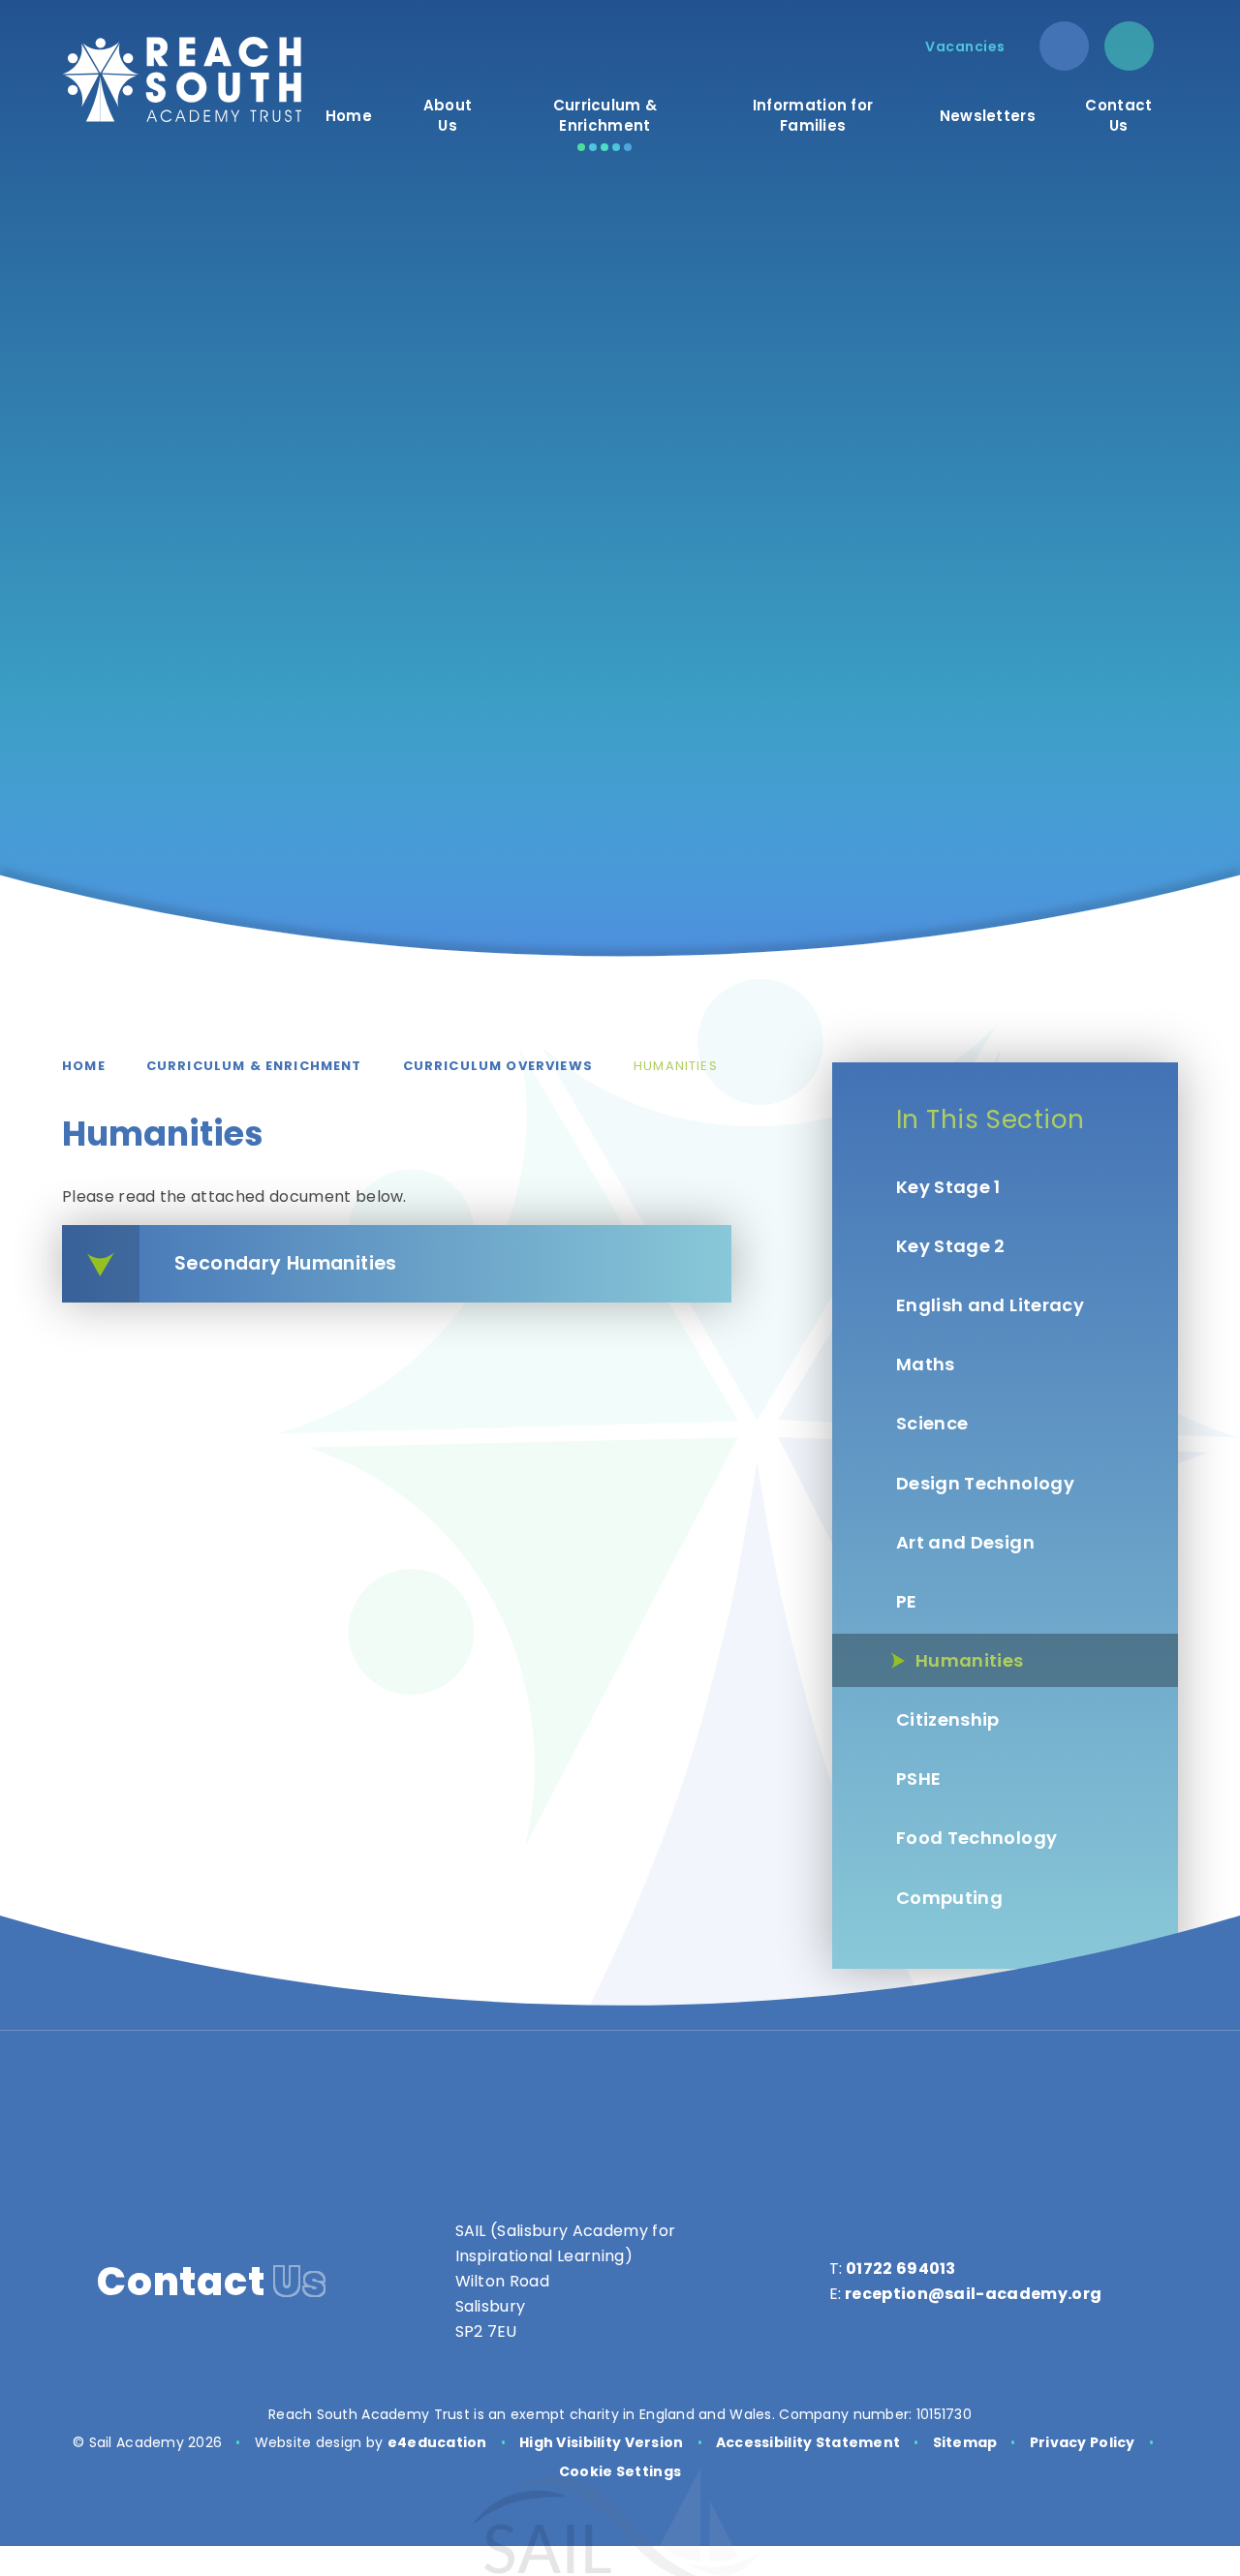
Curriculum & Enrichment (254, 1066)
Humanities (676, 1066)
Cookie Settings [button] (620, 2471)
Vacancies (965, 46)
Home (84, 1066)
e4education (437, 2442)
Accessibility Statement (808, 2442)
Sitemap (965, 2442)
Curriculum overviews (498, 1066)
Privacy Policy (1083, 2442)
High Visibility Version (601, 2442)
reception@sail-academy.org (973, 2294)
